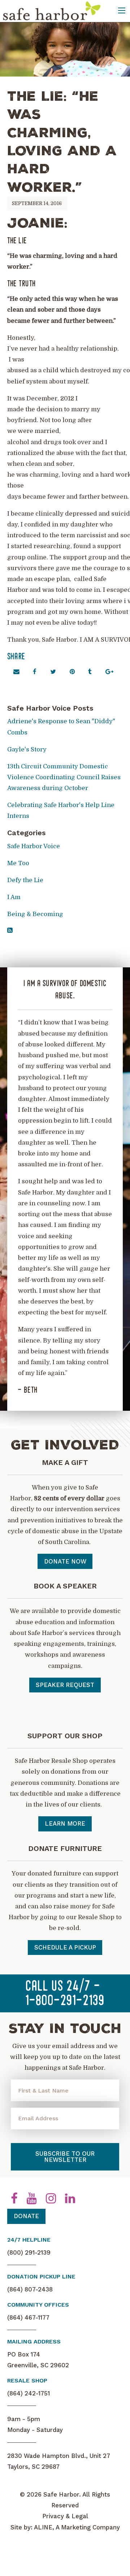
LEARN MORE (65, 1823)
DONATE (26, 2216)
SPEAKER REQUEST (65, 1685)
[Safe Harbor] (51, 11)
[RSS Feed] (10, 930)
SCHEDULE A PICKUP (65, 1947)
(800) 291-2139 (29, 2252)
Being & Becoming (35, 914)
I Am (14, 897)
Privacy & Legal (65, 2516)
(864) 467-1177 (28, 2317)
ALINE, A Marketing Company (77, 2527)
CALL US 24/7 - (65, 1994)
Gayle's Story (27, 749)
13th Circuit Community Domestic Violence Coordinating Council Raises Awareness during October (64, 777)
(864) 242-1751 (29, 2393)
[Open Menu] (122, 10)
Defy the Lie (25, 880)
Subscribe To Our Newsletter (65, 2157)
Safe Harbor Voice (34, 846)
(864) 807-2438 (30, 2289)
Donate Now (65, 1561)
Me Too (18, 863)
